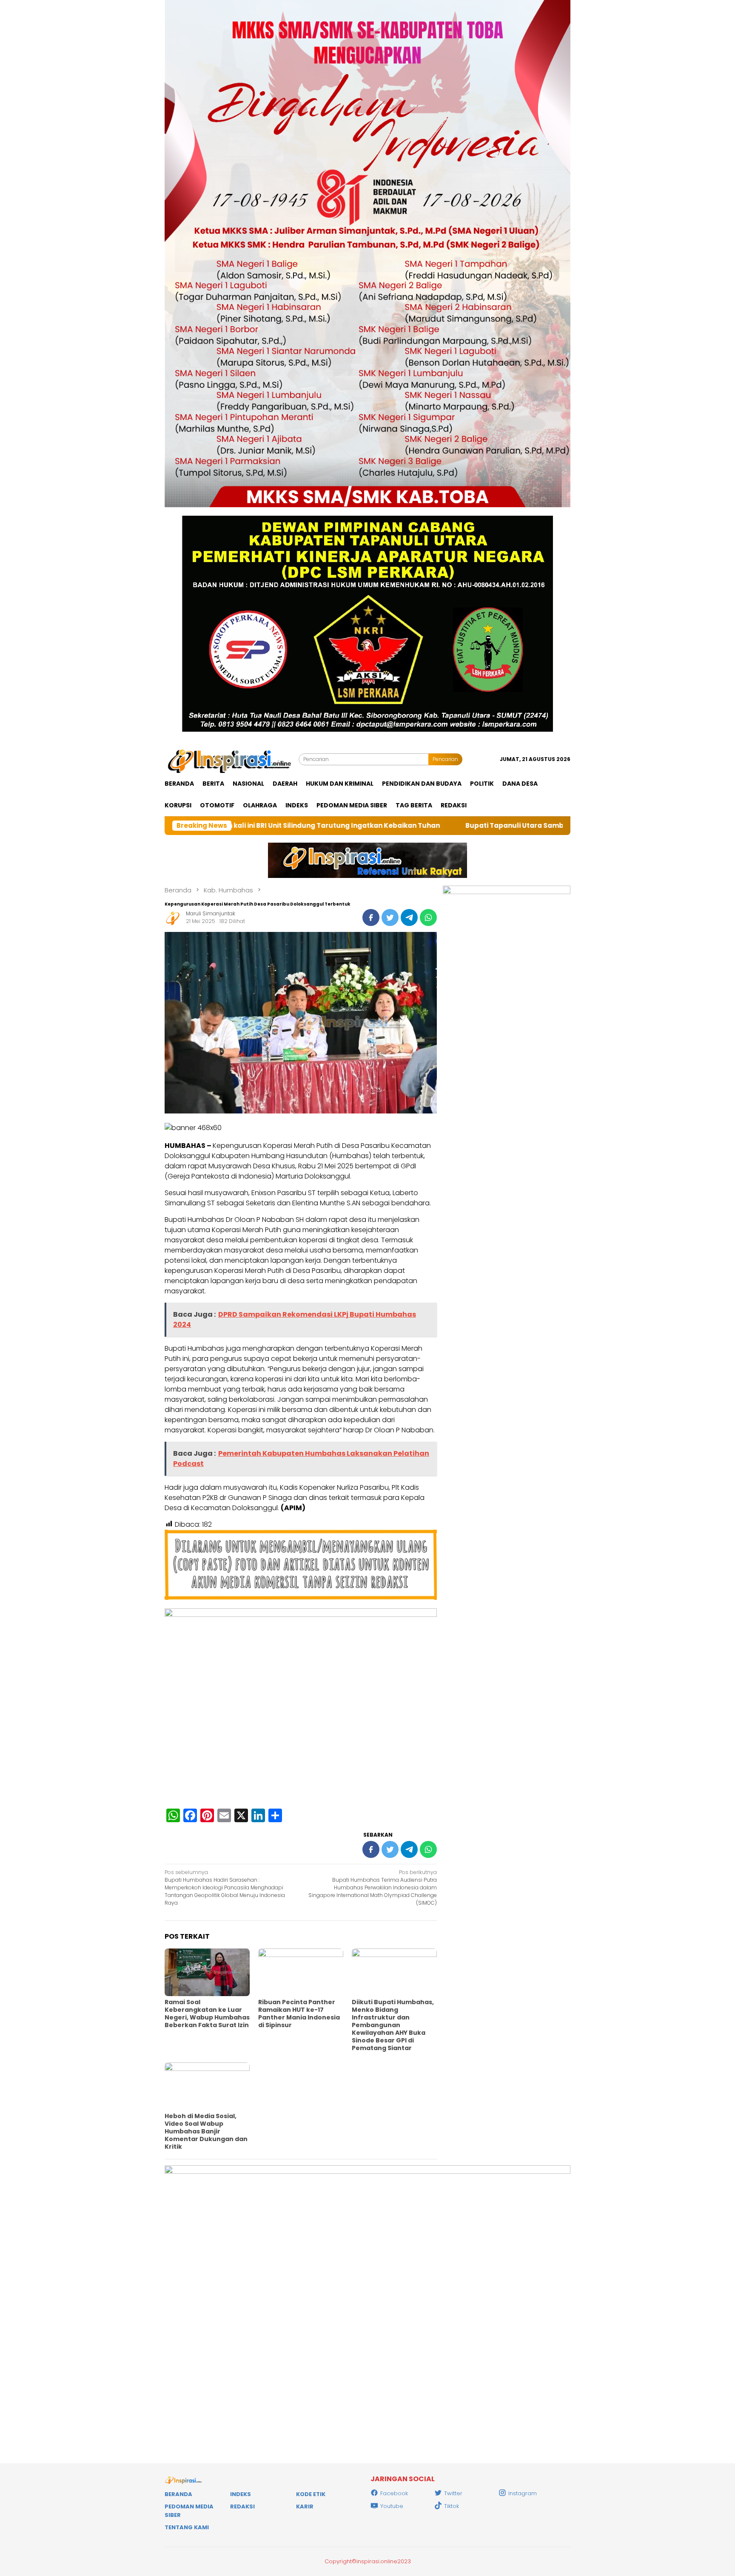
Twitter (453, 2493)
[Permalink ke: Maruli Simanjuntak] (173, 917)
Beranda (178, 2494)
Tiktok (452, 2506)
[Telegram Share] (409, 917)
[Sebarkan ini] (371, 917)
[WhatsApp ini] (428, 917)
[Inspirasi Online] (232, 759)
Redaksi (242, 2506)
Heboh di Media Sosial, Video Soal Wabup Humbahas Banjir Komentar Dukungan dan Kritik (206, 2131)
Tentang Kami (187, 2527)
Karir (305, 2506)
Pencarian (445, 759)
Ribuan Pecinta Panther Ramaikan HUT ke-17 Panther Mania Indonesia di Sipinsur (299, 2014)
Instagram (523, 2493)
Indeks (241, 2494)
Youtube (392, 2506)
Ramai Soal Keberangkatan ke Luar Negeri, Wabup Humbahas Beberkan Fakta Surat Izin (207, 2014)
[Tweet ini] (390, 917)
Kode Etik (311, 2494)
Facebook (394, 2493)
